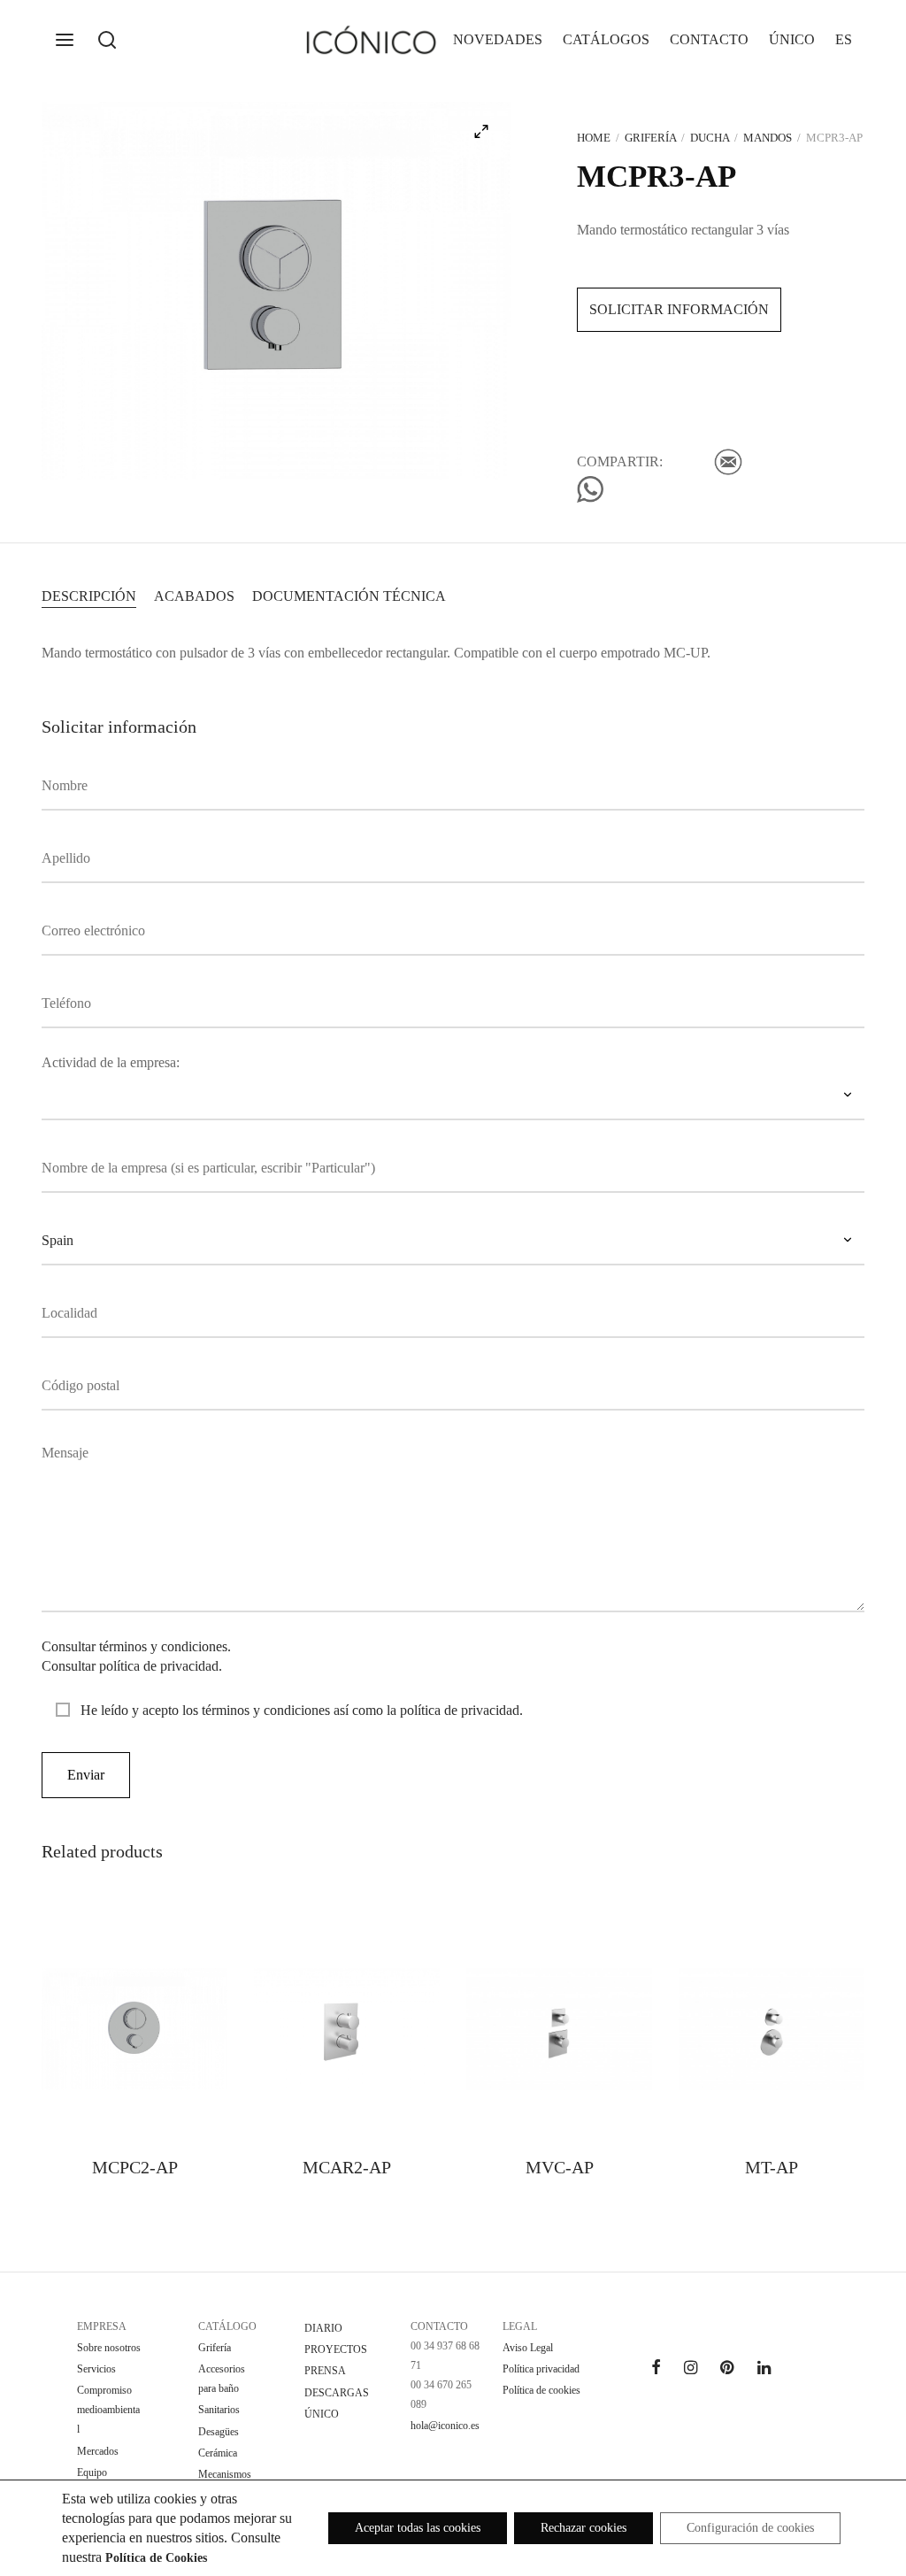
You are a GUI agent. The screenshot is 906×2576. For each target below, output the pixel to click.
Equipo (92, 2472)
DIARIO (323, 2328)
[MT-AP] (772, 2029)
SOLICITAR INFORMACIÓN (679, 309)
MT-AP (772, 2167)
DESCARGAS (337, 2393)
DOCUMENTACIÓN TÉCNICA (349, 596)
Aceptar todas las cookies (418, 2528)
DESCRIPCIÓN (89, 596)
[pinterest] (727, 2369)
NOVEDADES (498, 39)
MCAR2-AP (347, 2167)
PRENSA (325, 2371)
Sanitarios (219, 2410)
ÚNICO (792, 39)
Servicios (96, 2369)
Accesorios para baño (222, 2379)
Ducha (710, 138)
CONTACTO (709, 39)
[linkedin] (764, 2369)
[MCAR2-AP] (347, 2029)
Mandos (768, 138)
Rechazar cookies (584, 2528)
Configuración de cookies (750, 2528)
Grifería (650, 138)
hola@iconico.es (445, 2426)
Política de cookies (541, 2390)
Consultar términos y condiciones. (136, 1646)
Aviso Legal (528, 2348)
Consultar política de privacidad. (132, 1666)
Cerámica (218, 2453)
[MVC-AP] (559, 2029)
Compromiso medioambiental (108, 2410)
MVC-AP (560, 2167)
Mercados (98, 2451)
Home (594, 138)
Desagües (219, 2432)
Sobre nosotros (109, 2348)
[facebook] (656, 2369)
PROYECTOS (336, 2349)
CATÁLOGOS (606, 39)
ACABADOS (194, 596)
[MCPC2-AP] (134, 2029)
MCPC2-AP (135, 2167)
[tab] (89, 596)
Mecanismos (225, 2474)
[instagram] (691, 2369)
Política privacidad (541, 2369)
